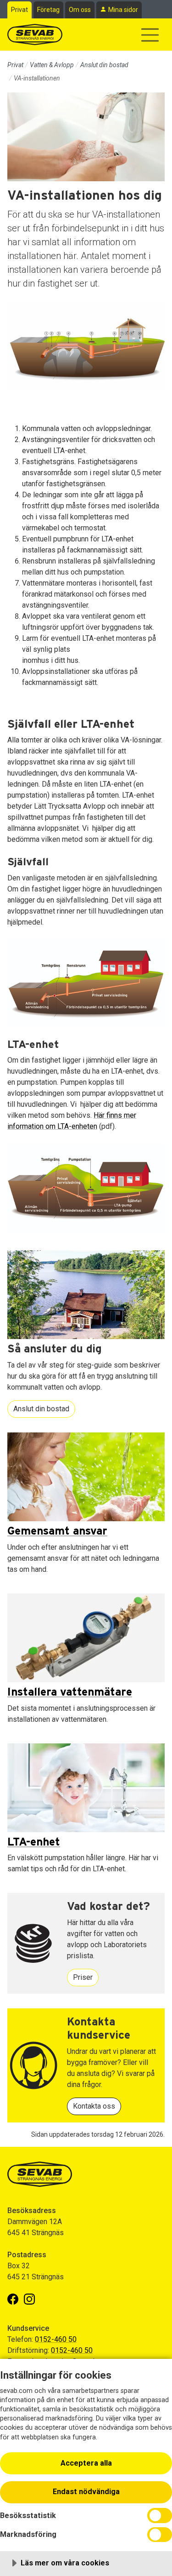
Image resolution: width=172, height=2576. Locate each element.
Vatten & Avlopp (52, 65)
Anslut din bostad (104, 65)
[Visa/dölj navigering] (150, 35)
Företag (48, 10)
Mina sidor (123, 10)
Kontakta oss (94, 2106)
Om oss (80, 10)
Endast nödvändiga (86, 2492)
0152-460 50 (56, 2339)
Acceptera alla (86, 2463)
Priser (83, 1977)
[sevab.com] (35, 34)
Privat (19, 10)
